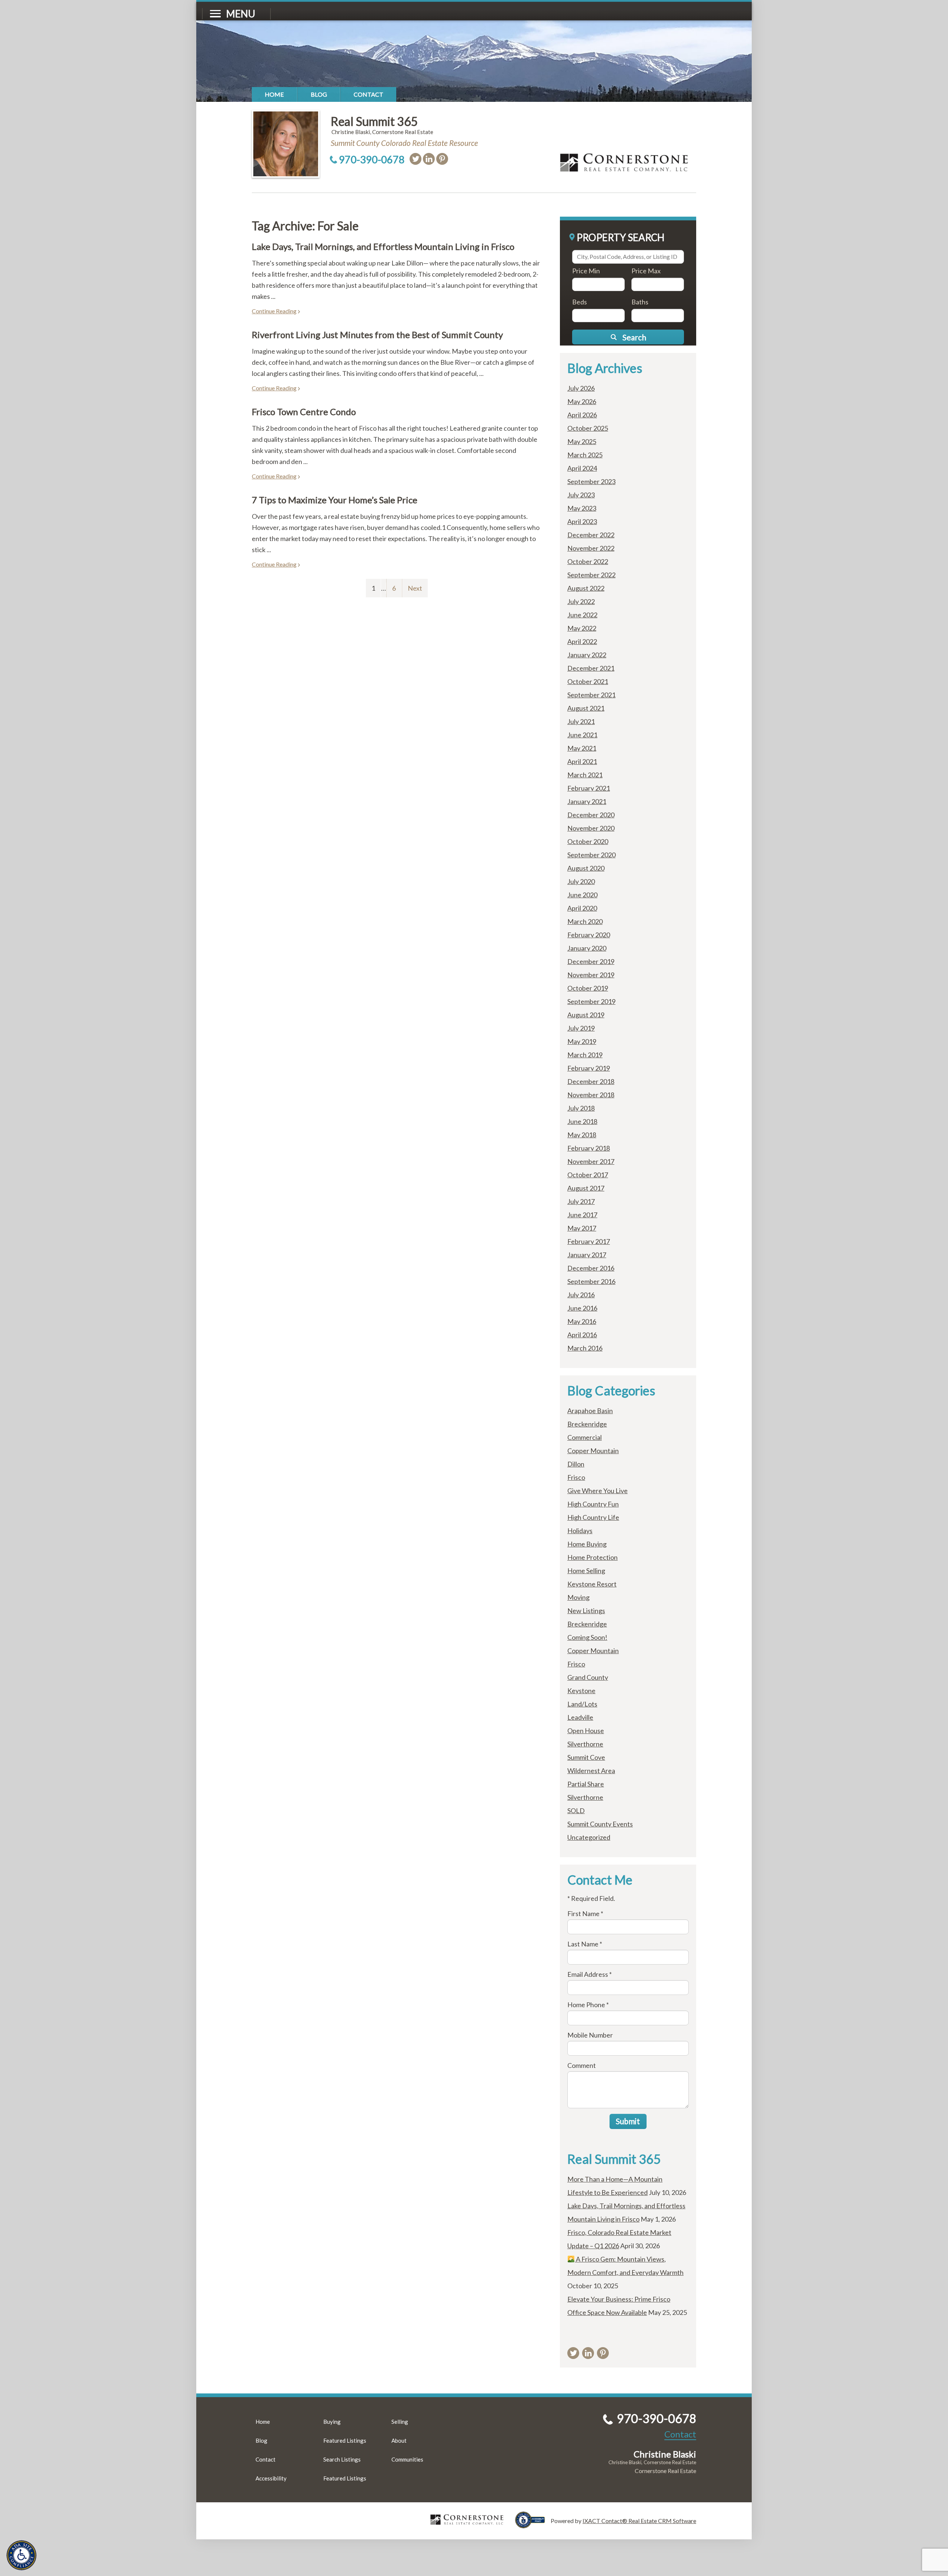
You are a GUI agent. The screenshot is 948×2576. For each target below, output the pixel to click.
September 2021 (591, 695)
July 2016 (581, 1295)
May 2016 (582, 1321)
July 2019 (581, 1028)
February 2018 (589, 1148)
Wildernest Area (591, 1771)
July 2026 (581, 388)
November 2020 (591, 828)
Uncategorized (589, 1837)
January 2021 (587, 801)
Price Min (586, 271)
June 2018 (582, 1121)
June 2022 (582, 615)
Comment (582, 2065)
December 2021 (591, 668)
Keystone (581, 1691)
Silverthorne (585, 1744)
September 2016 (591, 1281)
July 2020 (581, 881)
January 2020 (587, 948)
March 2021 (585, 775)
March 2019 (585, 1055)
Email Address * (590, 1974)
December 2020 (591, 815)
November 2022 (591, 548)
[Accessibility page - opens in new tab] (533, 2525)
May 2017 (582, 1228)
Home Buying (587, 1544)
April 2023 (582, 521)
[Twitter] (415, 159)
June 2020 (582, 895)
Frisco (576, 1477)
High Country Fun (593, 1504)
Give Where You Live (597, 1491)
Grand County (588, 1677)
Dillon (576, 1464)
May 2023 (582, 508)
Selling (400, 2422)
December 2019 (591, 961)
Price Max (646, 271)
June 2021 (582, 735)
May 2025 (582, 441)
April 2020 (582, 908)
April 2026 (582, 415)
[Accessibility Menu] (21, 2555)
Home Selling (586, 1571)
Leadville (580, 1717)
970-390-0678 (372, 159)
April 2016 (582, 1335)
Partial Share (586, 1784)
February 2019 (589, 1068)
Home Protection (592, 1557)
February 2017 (589, 1241)
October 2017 (588, 1175)
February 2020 (589, 935)
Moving (578, 1597)
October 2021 (588, 681)
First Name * (585, 1913)
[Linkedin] (429, 159)
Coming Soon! (587, 1637)
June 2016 (582, 1308)
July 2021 (581, 721)
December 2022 (591, 535)
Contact (368, 94)
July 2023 (581, 495)
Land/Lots (582, 1704)
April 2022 (582, 641)
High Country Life (593, 1517)
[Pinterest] (442, 159)
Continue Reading (274, 311)
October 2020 (588, 841)
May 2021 (582, 748)
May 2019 (582, 1041)
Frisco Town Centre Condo (304, 412)
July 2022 (581, 601)
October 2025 (588, 428)
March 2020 (585, 921)
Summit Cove (586, 1757)
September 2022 (591, 575)
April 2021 (582, 761)
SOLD (576, 1811)
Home (274, 94)
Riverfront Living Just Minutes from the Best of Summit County (377, 335)
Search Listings (342, 2459)
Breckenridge (587, 1424)
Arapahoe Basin (590, 1411)
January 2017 (587, 1255)
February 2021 (589, 788)
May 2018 (582, 1135)
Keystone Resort (592, 1584)
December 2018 (591, 1081)
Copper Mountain (593, 1451)
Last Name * (585, 1944)
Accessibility (271, 2478)
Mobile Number (590, 2035)
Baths (640, 302)
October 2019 (588, 988)
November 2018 (591, 1095)
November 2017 (591, 1161)
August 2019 (586, 1015)
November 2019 (591, 975)
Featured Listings (345, 2440)
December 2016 (591, 1268)
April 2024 (582, 468)
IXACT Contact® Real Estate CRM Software (639, 2521)
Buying (332, 2422)
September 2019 (591, 1001)
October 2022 (588, 561)
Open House (586, 1731)
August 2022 (586, 588)
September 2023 (591, 481)
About (399, 2440)
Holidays (580, 1531)
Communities (407, 2459)
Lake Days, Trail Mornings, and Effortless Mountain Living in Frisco (383, 246)
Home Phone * (588, 2005)
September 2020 (591, 855)
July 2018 (581, 1108)
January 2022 (587, 655)
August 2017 (586, 1188)
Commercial (585, 1437)
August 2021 (586, 708)
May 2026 (582, 401)
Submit (628, 2121)
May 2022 (582, 628)
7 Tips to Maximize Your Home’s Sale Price (335, 500)
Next (415, 588)
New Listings (586, 1611)
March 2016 (585, 1348)
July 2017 (581, 1201)
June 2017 (582, 1215)
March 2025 (585, 455)
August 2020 (586, 868)
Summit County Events (600, 1824)
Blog (319, 94)
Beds (580, 302)
